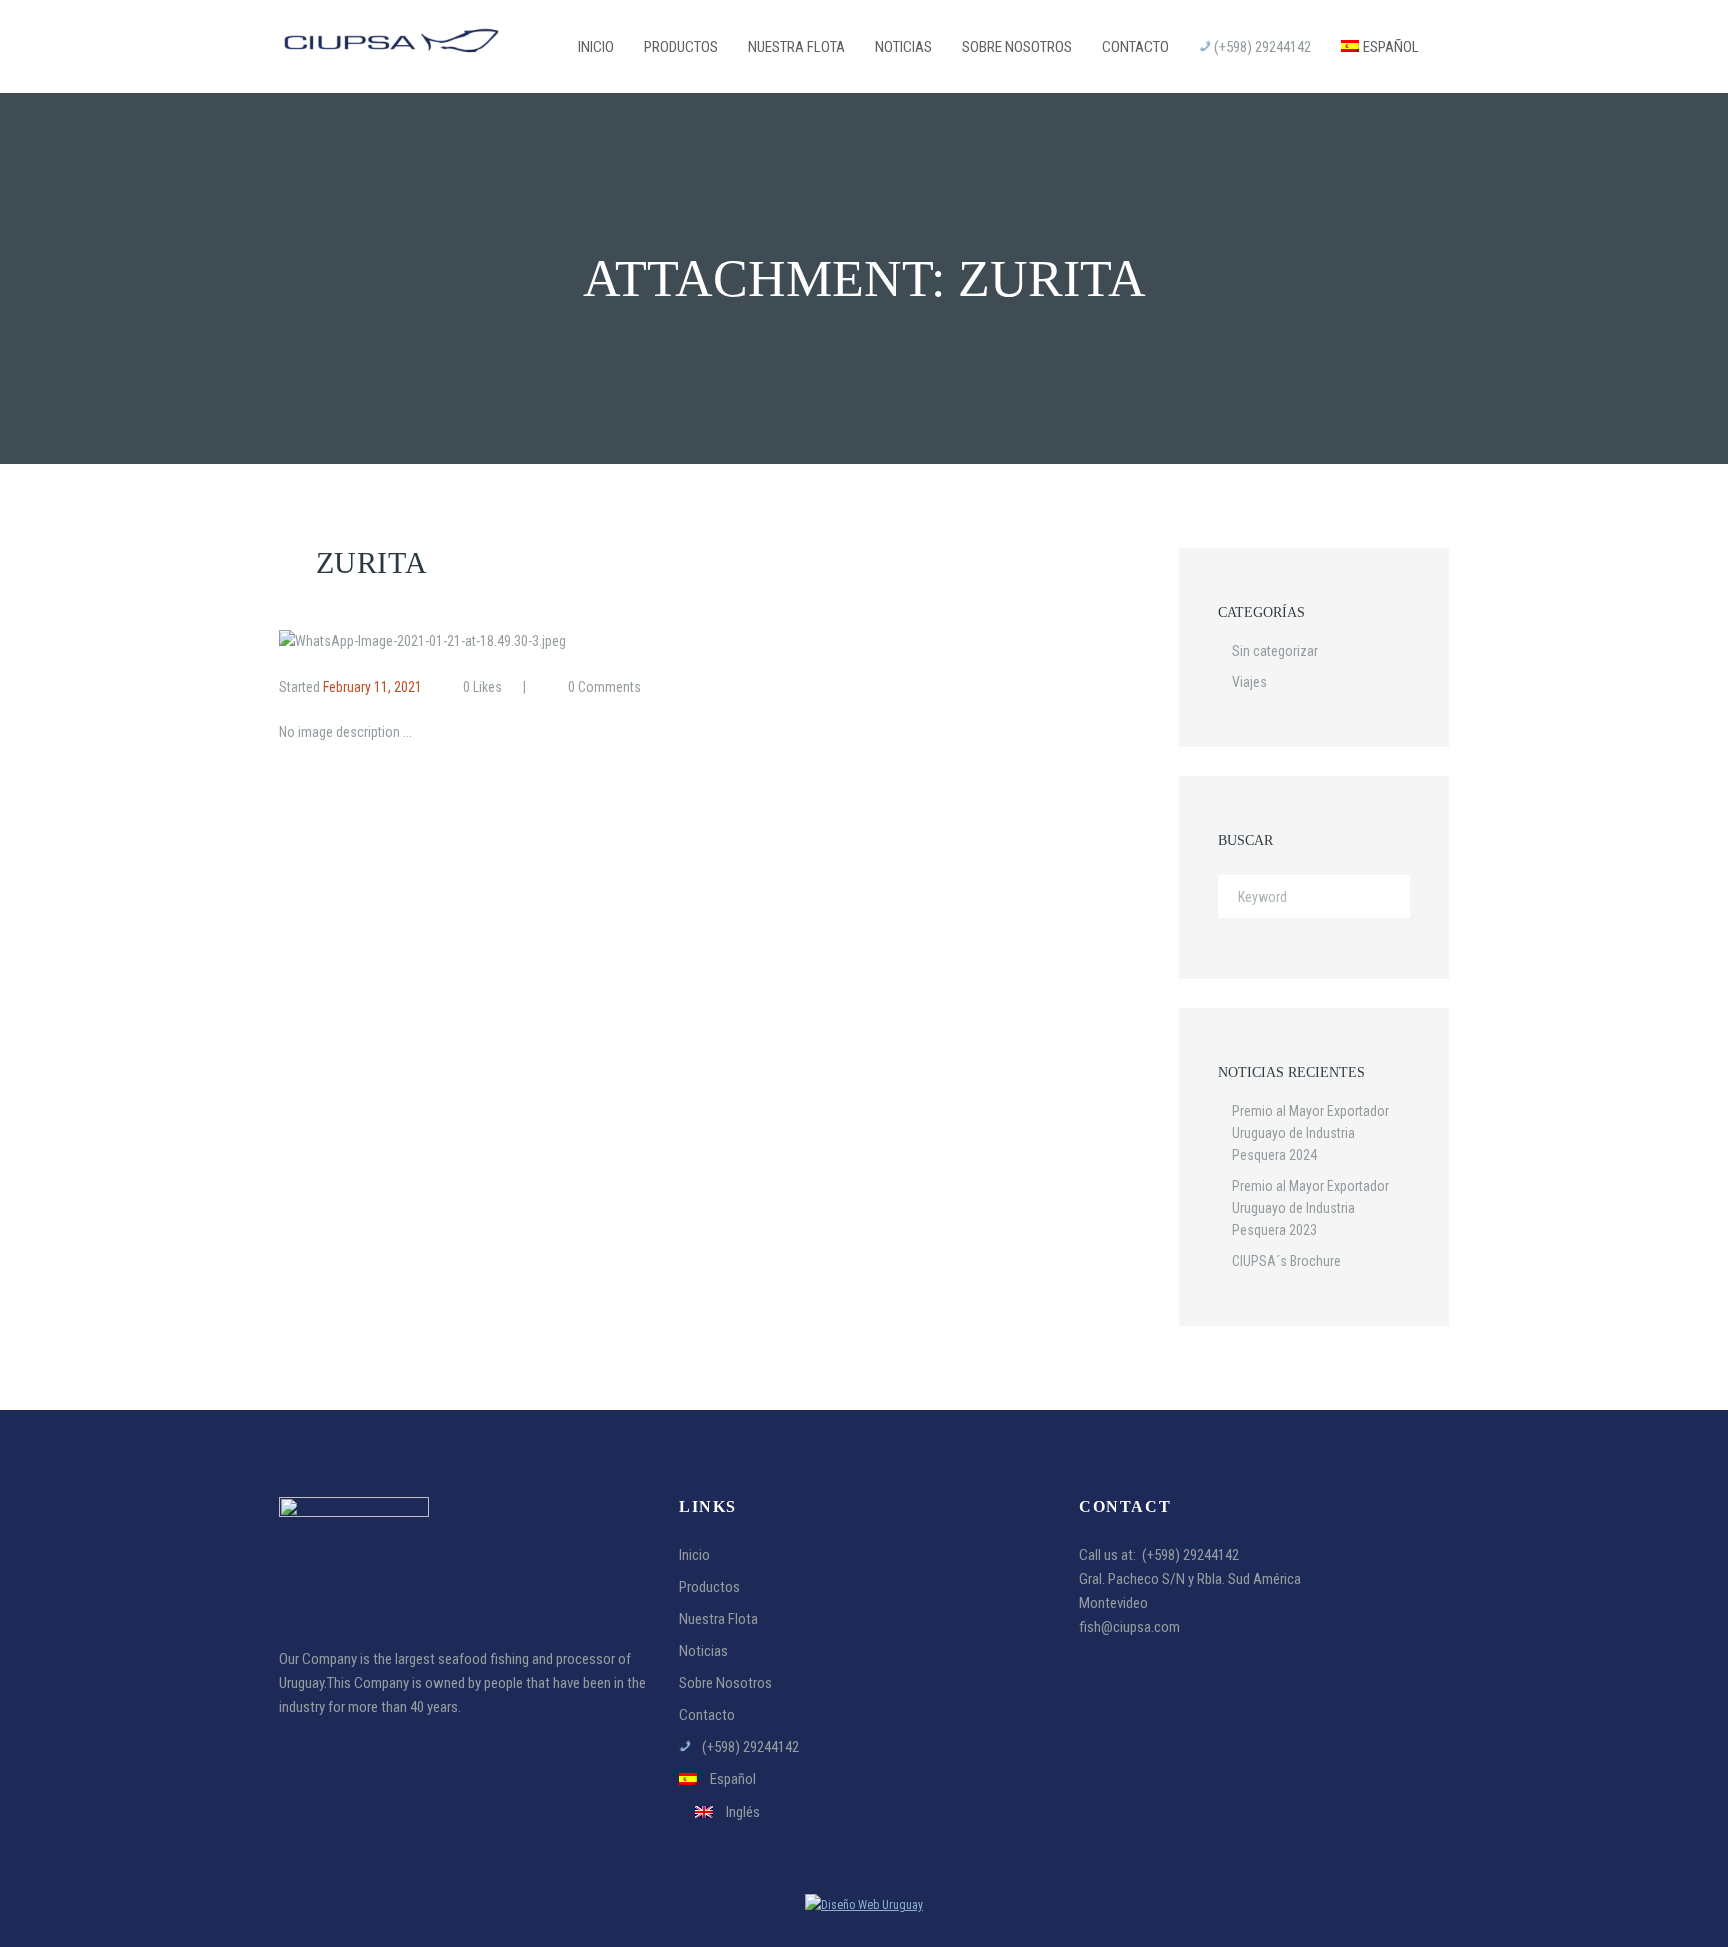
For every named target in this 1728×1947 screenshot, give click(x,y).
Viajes (1249, 682)
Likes (482, 687)
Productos (709, 1587)
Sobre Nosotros (725, 1683)
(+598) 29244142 (1190, 1555)
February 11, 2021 (372, 687)
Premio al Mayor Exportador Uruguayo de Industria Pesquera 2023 (1310, 1208)
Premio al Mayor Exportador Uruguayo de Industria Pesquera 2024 (1310, 1133)
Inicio (694, 1555)
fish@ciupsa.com (1129, 1627)
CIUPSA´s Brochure (1286, 1261)
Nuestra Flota (718, 1619)
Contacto (707, 1715)
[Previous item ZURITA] (471, 641)
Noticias (703, 1651)
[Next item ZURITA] (856, 641)
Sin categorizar (1275, 651)
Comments (604, 687)
